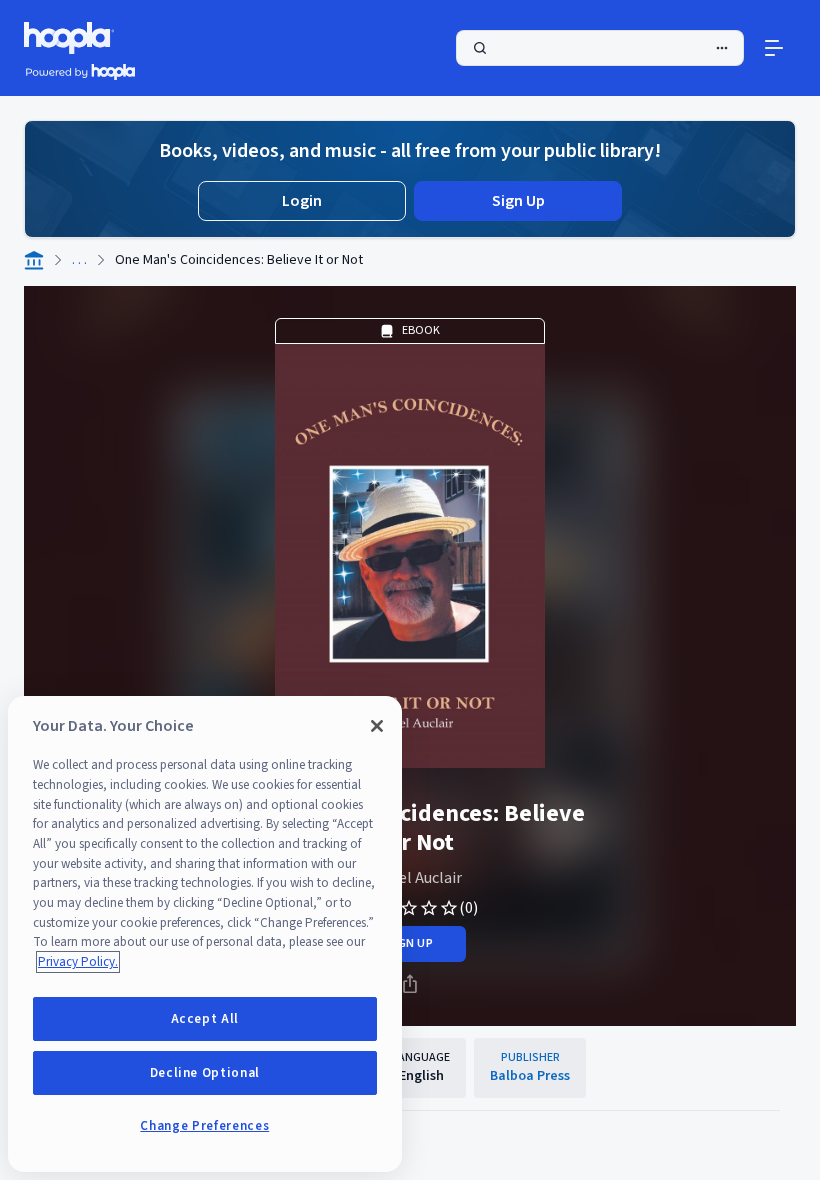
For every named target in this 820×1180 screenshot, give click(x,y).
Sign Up (518, 201)
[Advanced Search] (722, 48)
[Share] (410, 984)
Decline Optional (205, 1073)
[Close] (377, 726)
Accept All (205, 1019)
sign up (409, 943)
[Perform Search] (600, 48)
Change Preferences (204, 1126)
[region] (205, 934)
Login (302, 201)
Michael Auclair (410, 878)
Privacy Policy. (78, 962)
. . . (79, 260)
